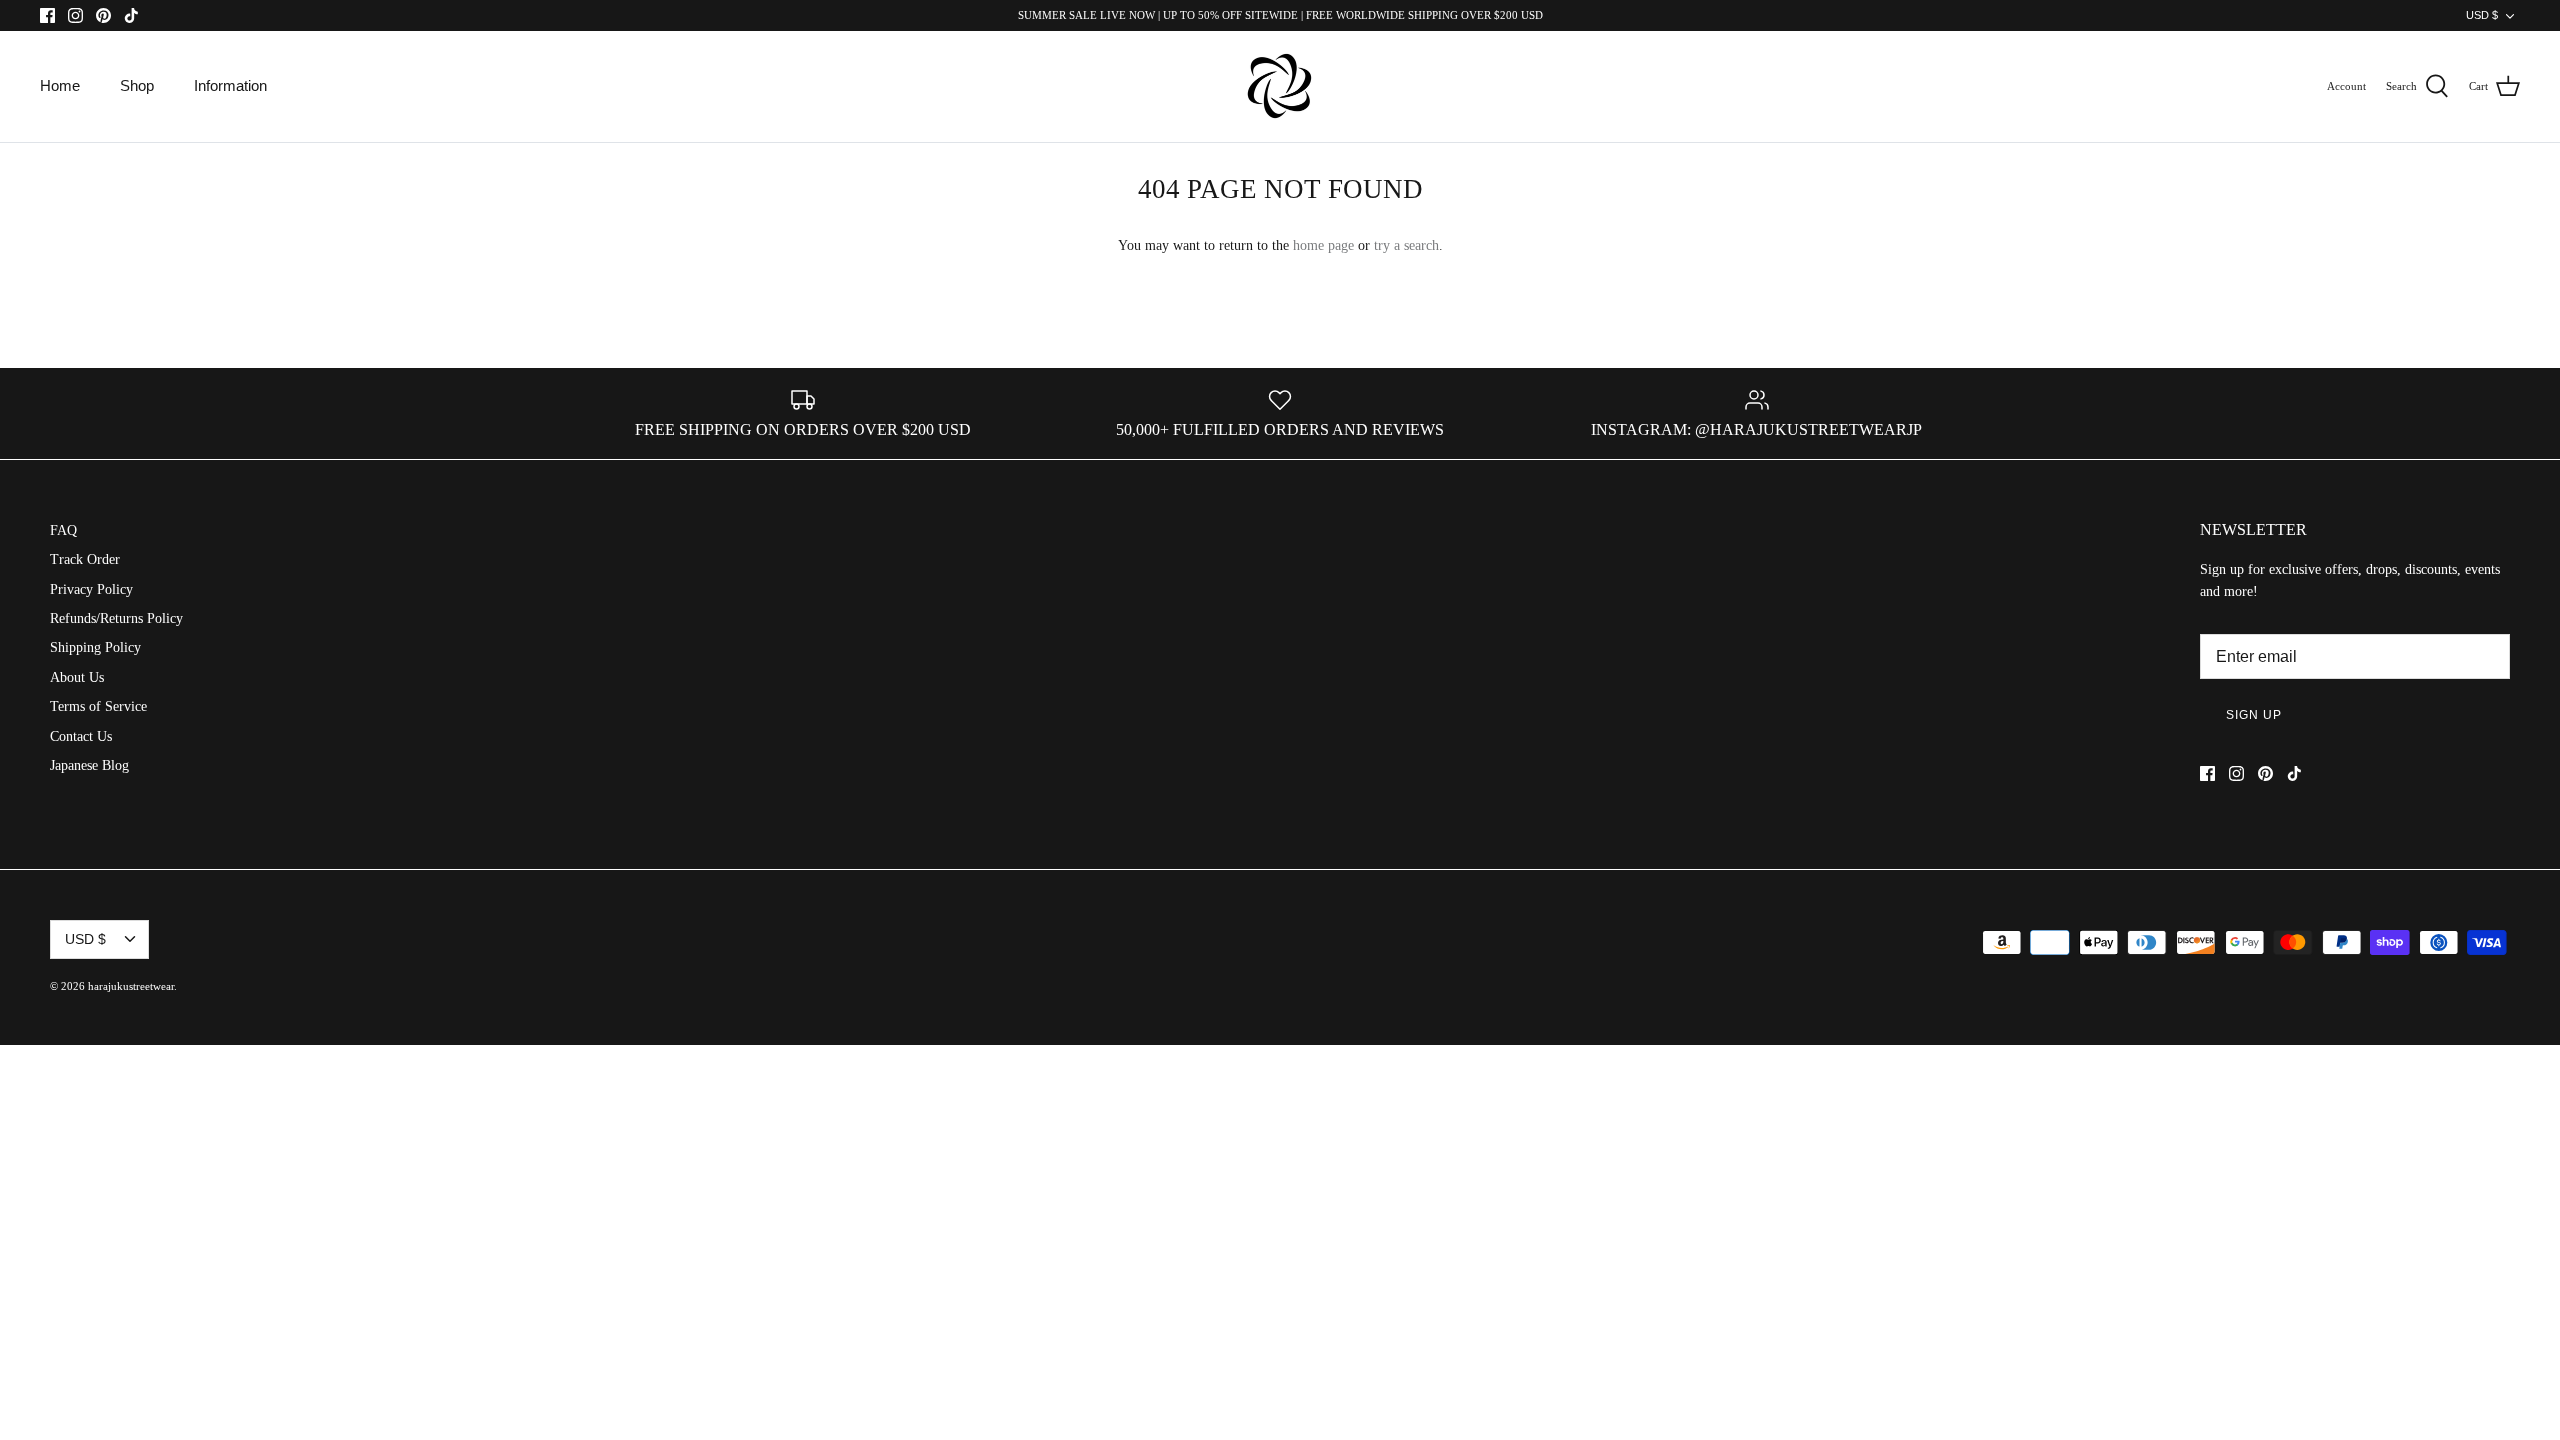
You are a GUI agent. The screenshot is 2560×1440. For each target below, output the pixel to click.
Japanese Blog (89, 765)
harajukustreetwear (131, 986)
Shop (137, 85)
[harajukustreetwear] (1280, 86)
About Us (77, 677)
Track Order (85, 559)
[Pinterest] (103, 15)
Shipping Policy (95, 647)
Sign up (2254, 715)
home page (1323, 245)
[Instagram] (75, 15)
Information (230, 85)
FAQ (63, 530)
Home (60, 85)
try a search (1406, 245)
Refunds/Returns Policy (116, 618)
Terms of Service (98, 706)
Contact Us (81, 736)
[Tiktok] (131, 15)
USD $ (2482, 15)
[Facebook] (47, 15)
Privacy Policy (91, 589)
